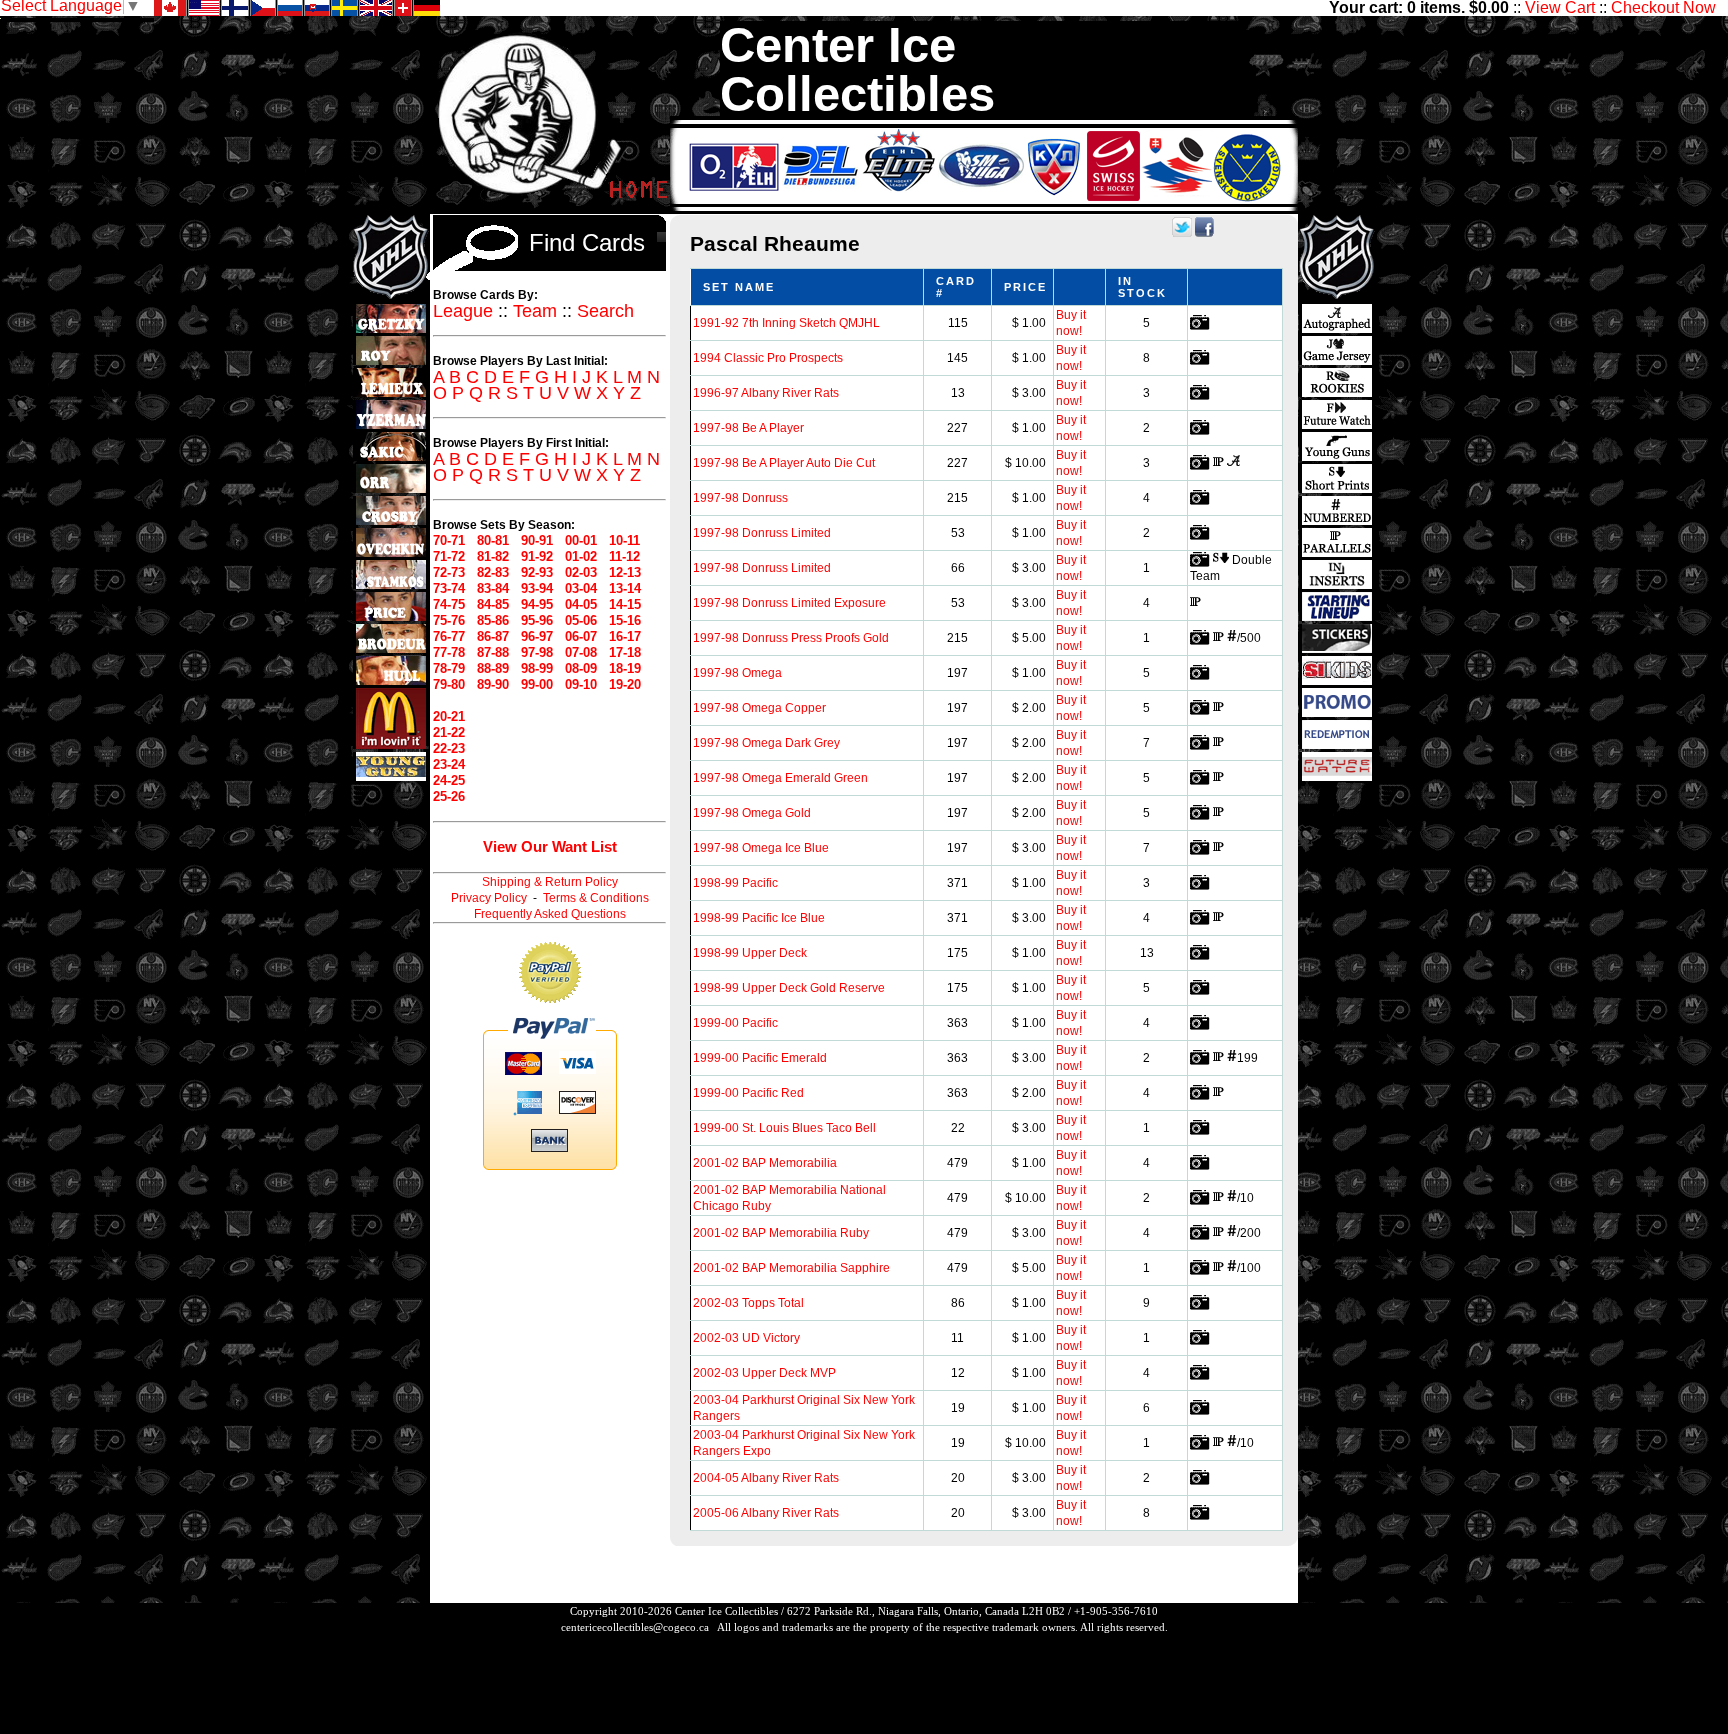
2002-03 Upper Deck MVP (764, 1373)
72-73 (449, 572)
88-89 (493, 668)
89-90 (493, 684)
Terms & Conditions (596, 898)
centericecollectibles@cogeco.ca (635, 1627)
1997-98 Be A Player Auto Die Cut (784, 463)
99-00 (537, 684)
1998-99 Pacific (735, 883)
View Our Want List (550, 846)
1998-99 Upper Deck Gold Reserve (789, 988)
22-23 (449, 748)
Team (535, 311)
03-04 (581, 588)
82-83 (493, 572)
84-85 (493, 604)
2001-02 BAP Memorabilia (765, 1163)
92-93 (537, 572)
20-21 (449, 716)
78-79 (449, 668)
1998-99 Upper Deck (750, 953)
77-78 (449, 652)
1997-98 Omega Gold (752, 813)
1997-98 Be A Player (748, 428)
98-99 (537, 668)
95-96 (537, 620)
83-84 (493, 588)
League (463, 311)
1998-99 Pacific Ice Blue (759, 918)
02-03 (581, 572)
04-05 (581, 604)
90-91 (537, 540)
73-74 (449, 588)
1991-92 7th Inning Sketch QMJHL (786, 323)
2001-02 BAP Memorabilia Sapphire (791, 1268)
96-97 (537, 636)
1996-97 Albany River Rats (766, 393)
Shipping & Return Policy (550, 882)
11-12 (624, 556)
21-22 (449, 732)
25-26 (449, 796)
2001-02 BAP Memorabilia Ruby (781, 1233)
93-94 (537, 588)
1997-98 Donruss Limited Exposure (789, 603)
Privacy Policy (489, 898)
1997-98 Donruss (740, 498)
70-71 (449, 540)
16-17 (625, 636)
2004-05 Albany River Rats (766, 1478)
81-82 (493, 556)
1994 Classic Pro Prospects (768, 358)
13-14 (625, 588)
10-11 (624, 540)
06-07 (581, 636)
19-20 (625, 684)
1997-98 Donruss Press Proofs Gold (791, 638)
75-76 (449, 620)
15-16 (625, 620)
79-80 (449, 684)
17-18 (625, 652)
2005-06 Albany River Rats (766, 1513)
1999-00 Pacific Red (748, 1093)
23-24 (449, 764)
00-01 (581, 540)
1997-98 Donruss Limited (762, 533)
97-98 (537, 652)
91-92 (537, 556)
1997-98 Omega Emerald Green (780, 778)
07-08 (581, 652)
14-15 (625, 604)
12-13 (625, 572)
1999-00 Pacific (735, 1023)
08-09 (581, 668)
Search (605, 311)
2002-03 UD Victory (746, 1338)
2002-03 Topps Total (748, 1303)
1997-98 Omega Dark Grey (766, 743)
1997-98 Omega (737, 673)
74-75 (449, 604)
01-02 (581, 556)
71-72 (449, 556)
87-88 (493, 652)
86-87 (493, 636)
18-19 (625, 668)
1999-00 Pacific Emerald (760, 1058)
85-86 (493, 620)
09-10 (581, 684)
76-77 (449, 636)
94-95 (537, 604)
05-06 (581, 620)
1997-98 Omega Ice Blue (761, 848)
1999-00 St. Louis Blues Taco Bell (784, 1128)
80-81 (493, 540)
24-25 (449, 780)
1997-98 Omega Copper (759, 708)
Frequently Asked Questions (550, 914)
